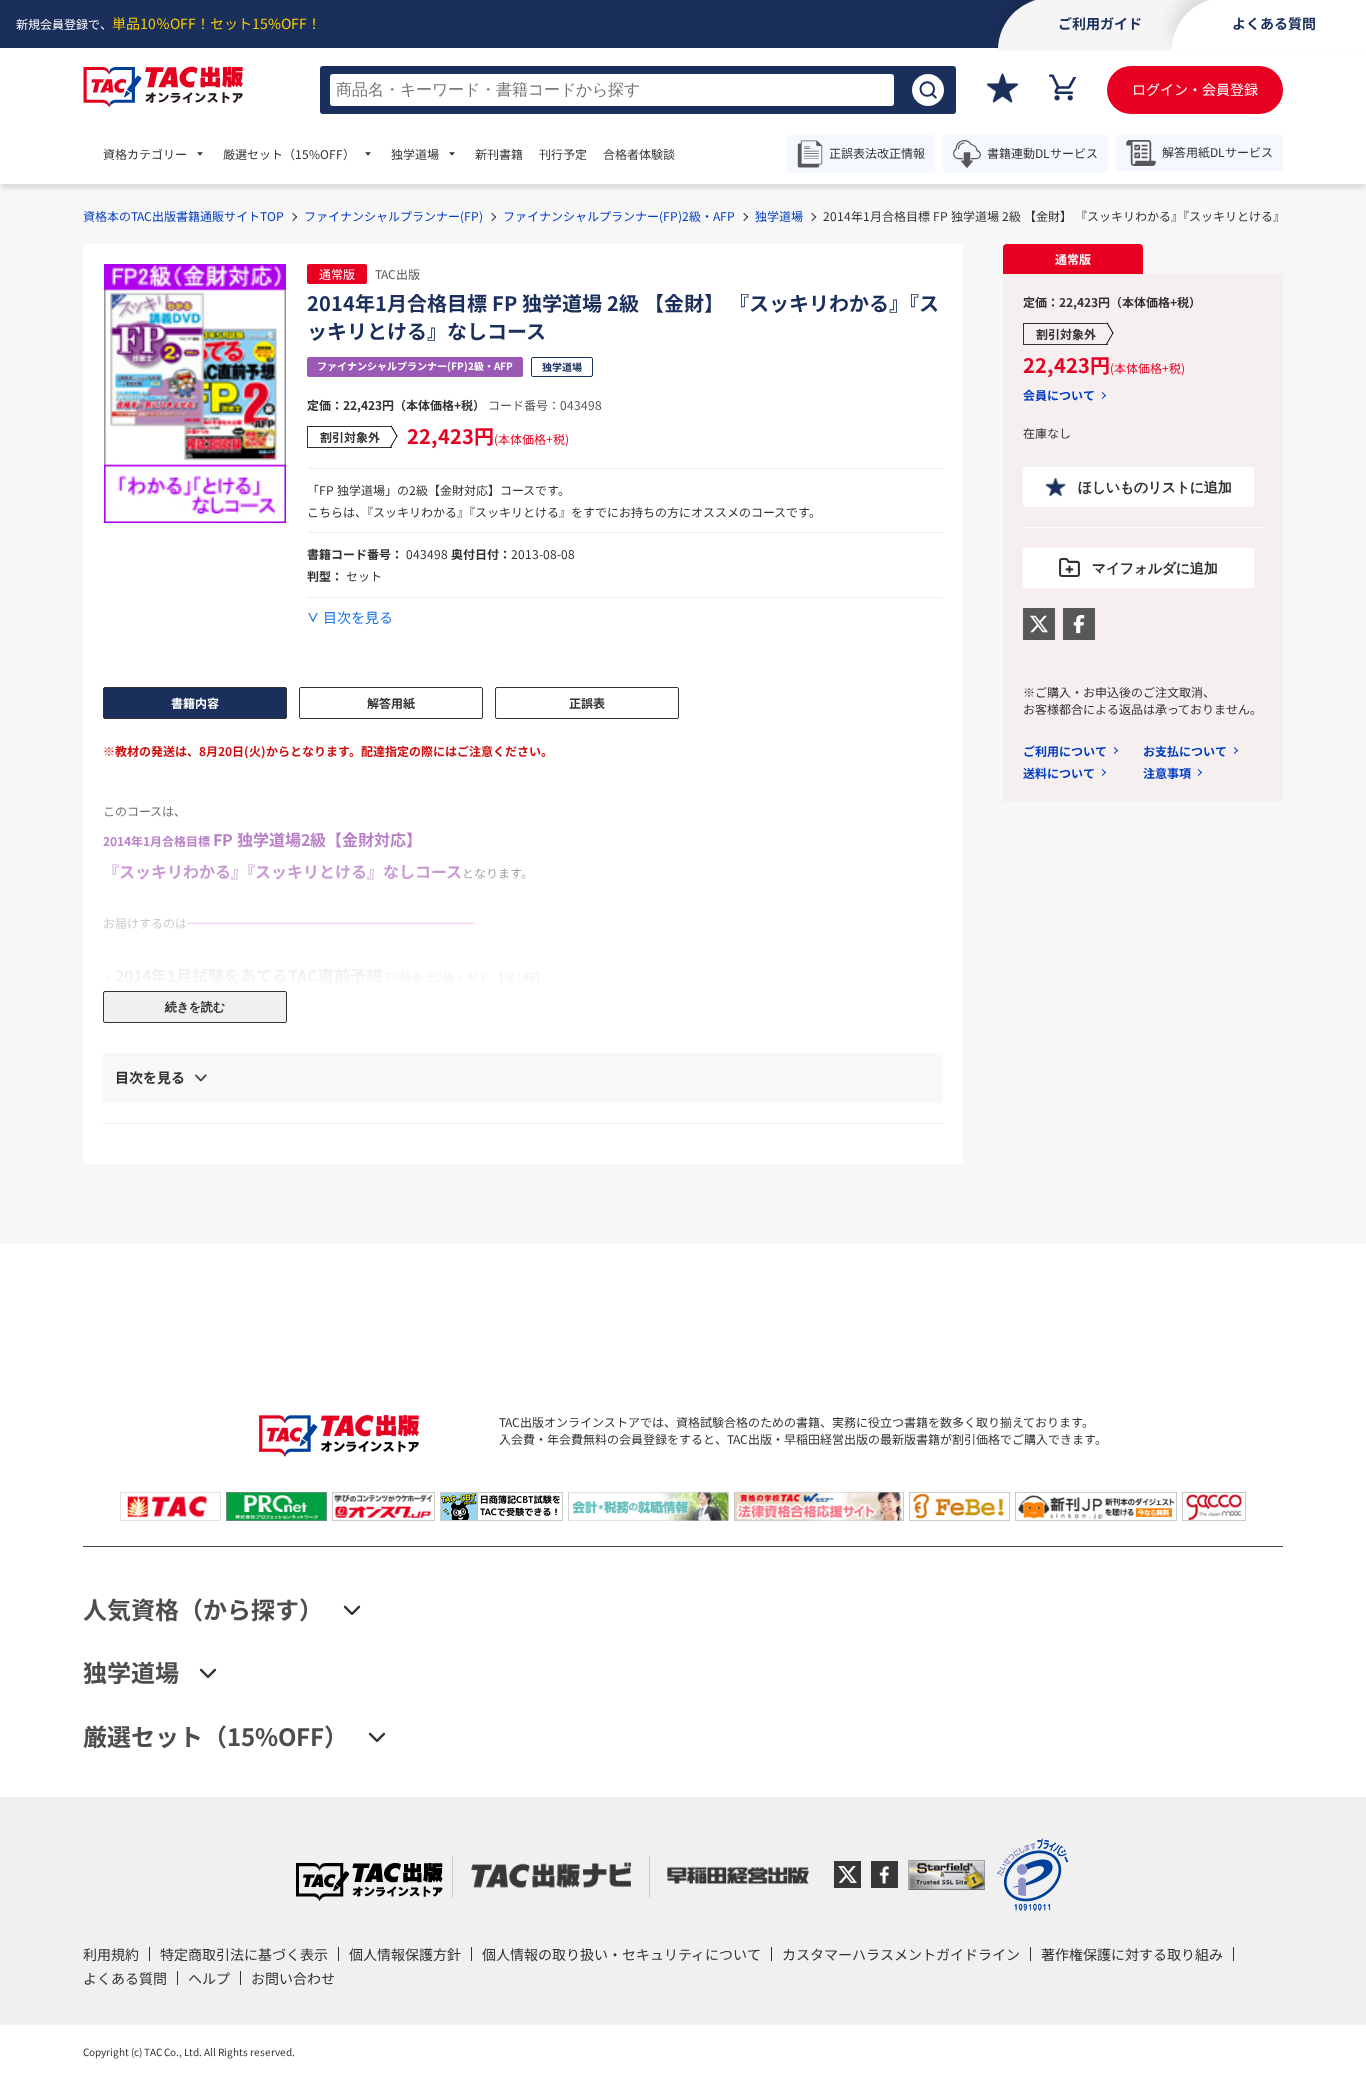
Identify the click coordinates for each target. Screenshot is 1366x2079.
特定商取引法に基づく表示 (244, 1954)
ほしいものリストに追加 (1155, 487)
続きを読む (195, 1007)
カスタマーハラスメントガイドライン (901, 1954)
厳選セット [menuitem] (289, 154)
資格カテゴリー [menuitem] (145, 154)
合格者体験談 (639, 154)
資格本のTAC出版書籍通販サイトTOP (183, 215)
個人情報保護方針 (405, 1954)
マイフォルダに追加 (1155, 568)
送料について (1059, 772)
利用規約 (111, 1954)
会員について (1059, 395)
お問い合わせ (293, 1978)
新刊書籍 (499, 154)
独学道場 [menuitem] (415, 154)
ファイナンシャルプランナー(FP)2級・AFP (619, 215)
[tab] (1073, 259)
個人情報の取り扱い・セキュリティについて (621, 1954)
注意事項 (1167, 772)
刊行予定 (563, 154)
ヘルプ (209, 1978)
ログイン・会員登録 (1195, 89)
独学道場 (779, 215)
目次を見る (358, 617)
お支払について (1185, 750)
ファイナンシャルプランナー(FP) (393, 215)
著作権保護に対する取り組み (1132, 1954)
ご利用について (1065, 750)
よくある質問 (125, 1978)
